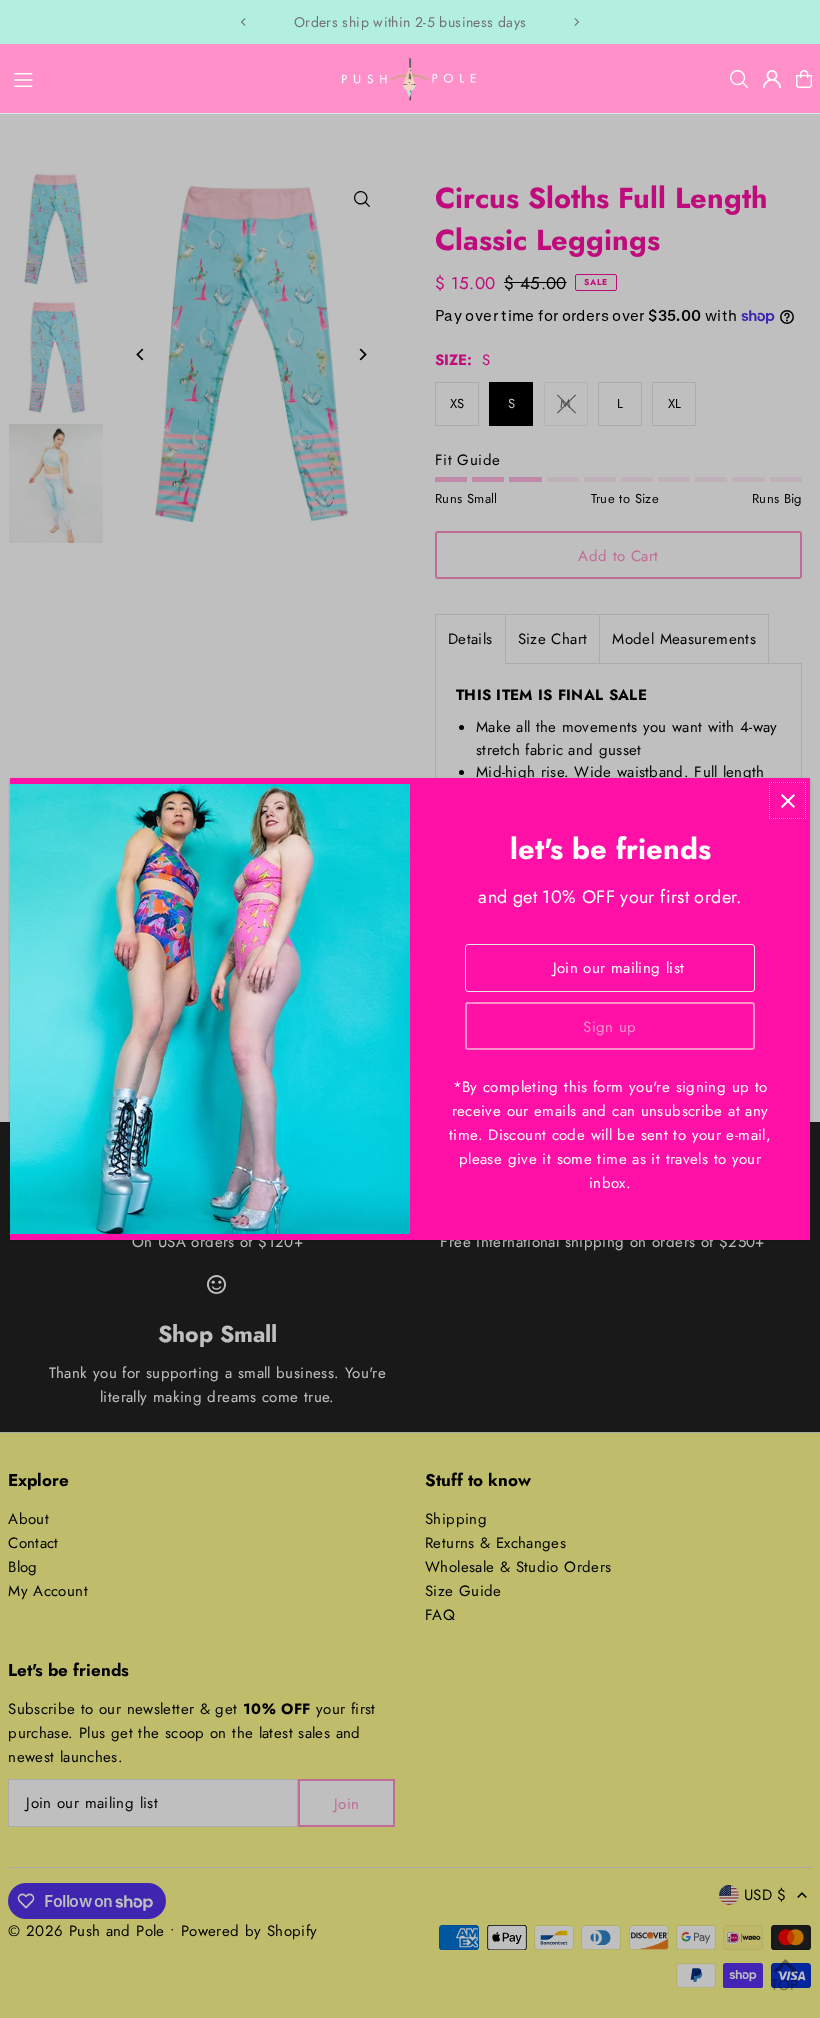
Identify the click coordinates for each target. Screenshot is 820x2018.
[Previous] (244, 22)
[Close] (787, 800)
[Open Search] (739, 79)
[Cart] (804, 79)
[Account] (772, 79)
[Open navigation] (164, 78)
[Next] (576, 22)
